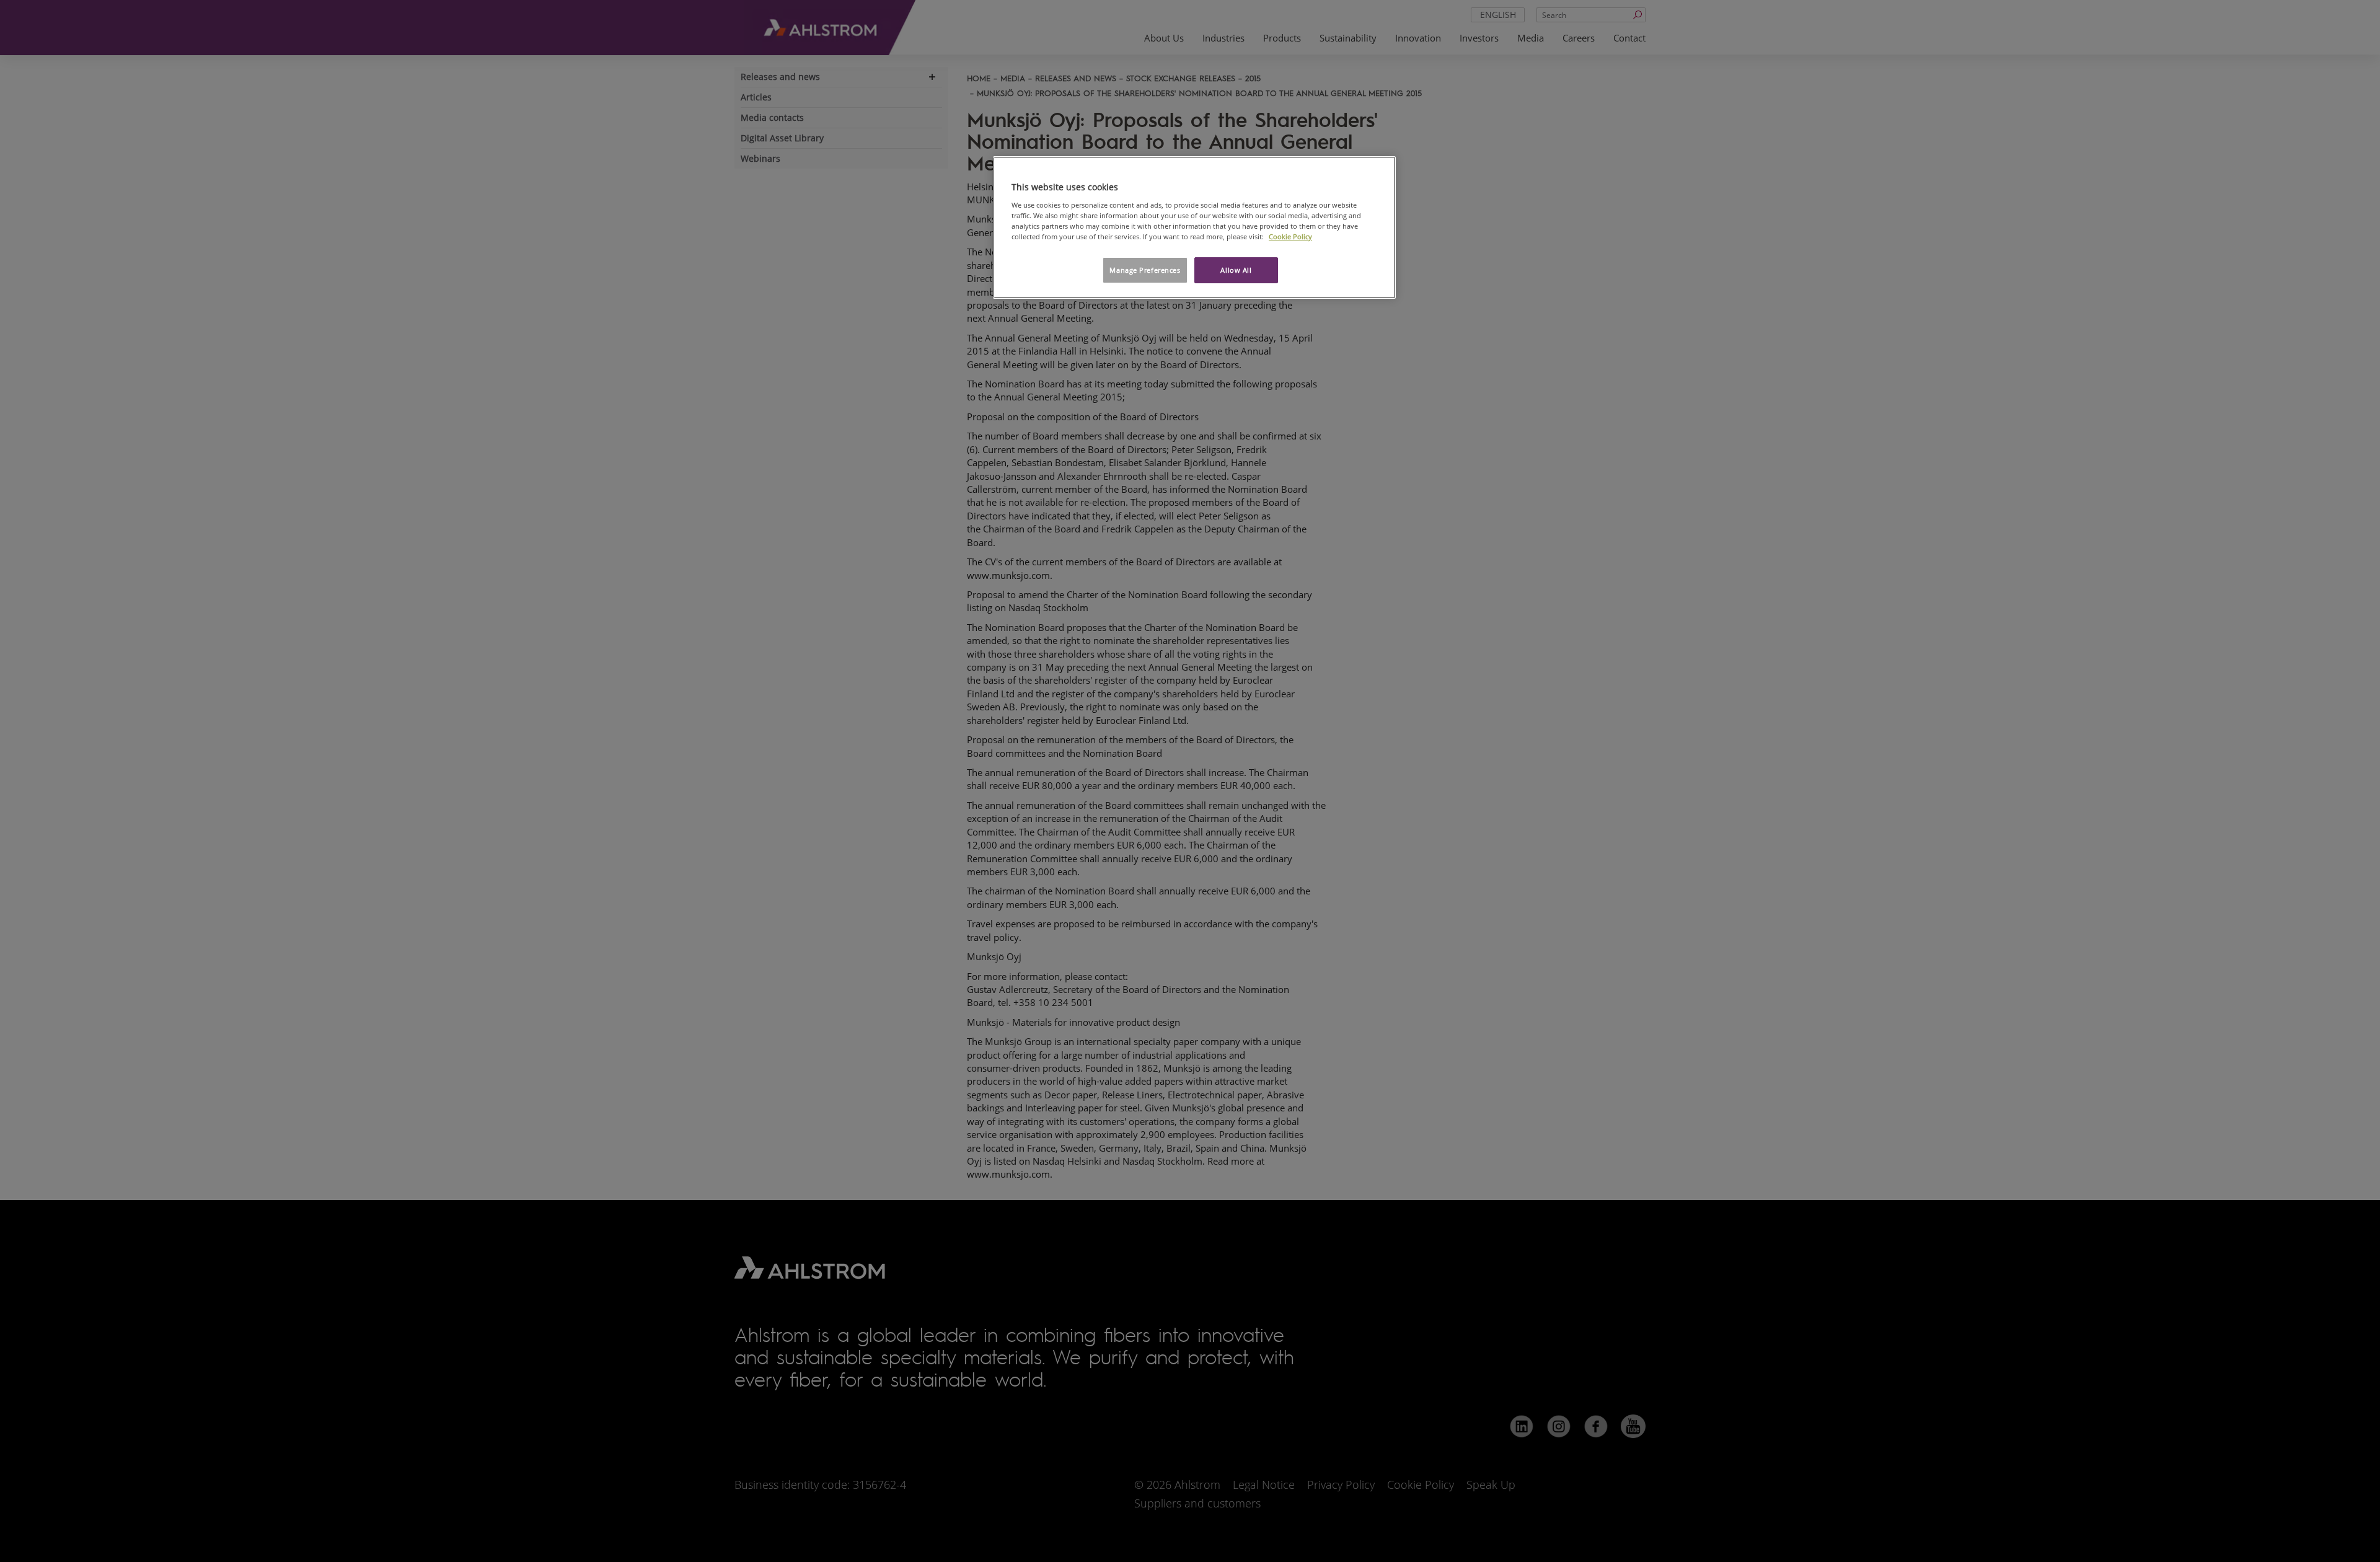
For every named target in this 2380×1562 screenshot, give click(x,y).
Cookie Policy (1290, 236)
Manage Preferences (1145, 270)
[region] (1194, 227)
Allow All (1236, 270)
